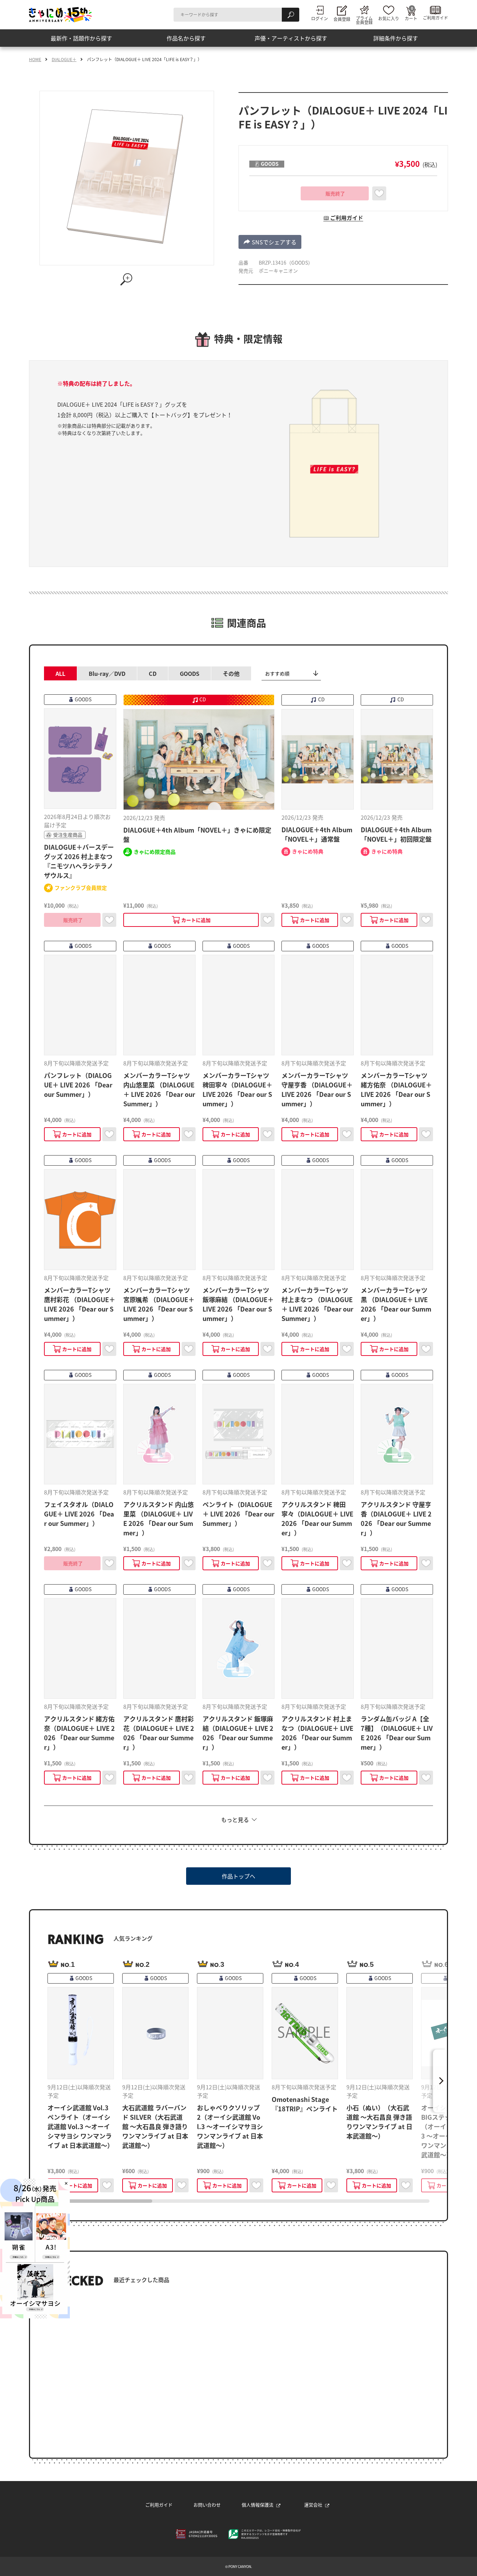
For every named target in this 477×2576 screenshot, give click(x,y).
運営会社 (313, 2505)
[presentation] (100, 2201)
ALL (60, 673)
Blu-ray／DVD (107, 673)
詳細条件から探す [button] (396, 38)
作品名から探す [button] (186, 38)
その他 (231, 673)
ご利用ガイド (159, 2505)
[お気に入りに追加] (379, 193)
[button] (270, 242)
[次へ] (440, 2081)
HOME (35, 59)
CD (153, 673)
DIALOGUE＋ (64, 59)
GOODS (190, 673)
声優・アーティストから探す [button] (291, 38)
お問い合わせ (207, 2505)
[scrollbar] (239, 2201)
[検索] (291, 15)
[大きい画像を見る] (127, 279)
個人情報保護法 (258, 2505)
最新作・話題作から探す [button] (81, 38)
